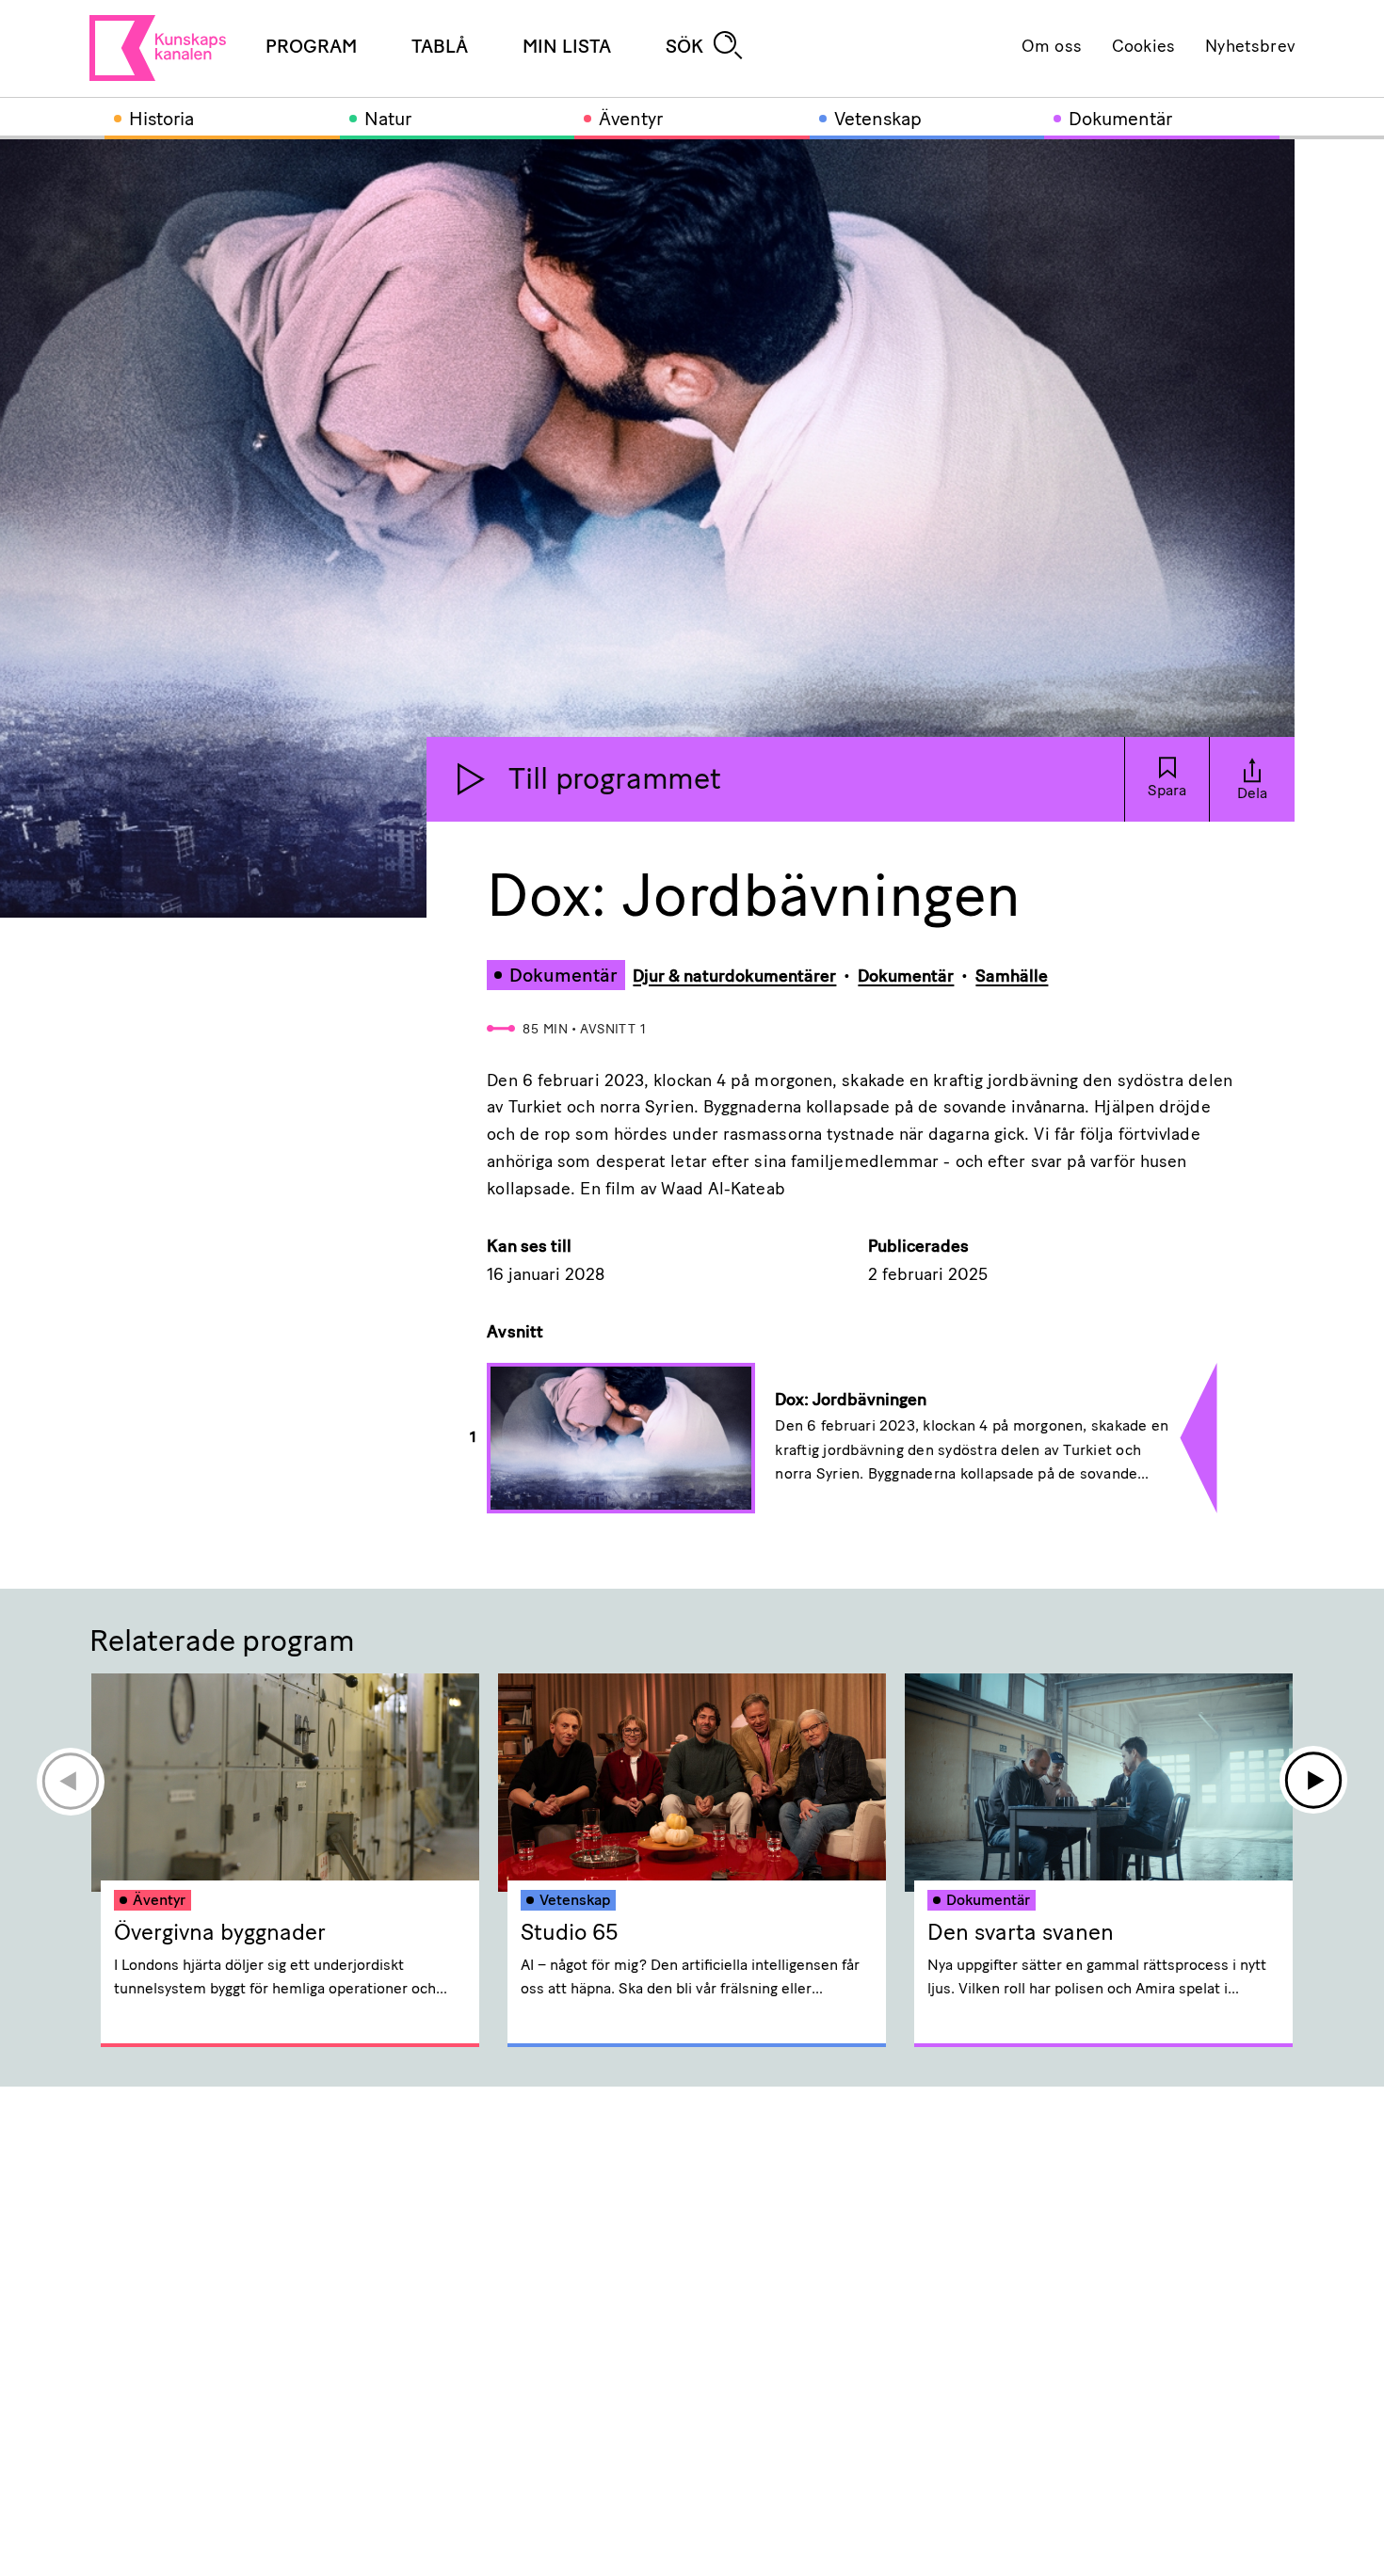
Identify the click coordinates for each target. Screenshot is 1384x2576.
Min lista (567, 48)
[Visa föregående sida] (70, 1781)
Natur (388, 120)
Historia (161, 120)
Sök (684, 48)
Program (311, 48)
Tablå (440, 48)
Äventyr (631, 120)
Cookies (1143, 48)
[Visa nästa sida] (1314, 1781)
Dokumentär (1120, 120)
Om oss (1052, 48)
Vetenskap (878, 120)
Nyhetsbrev (1250, 48)
